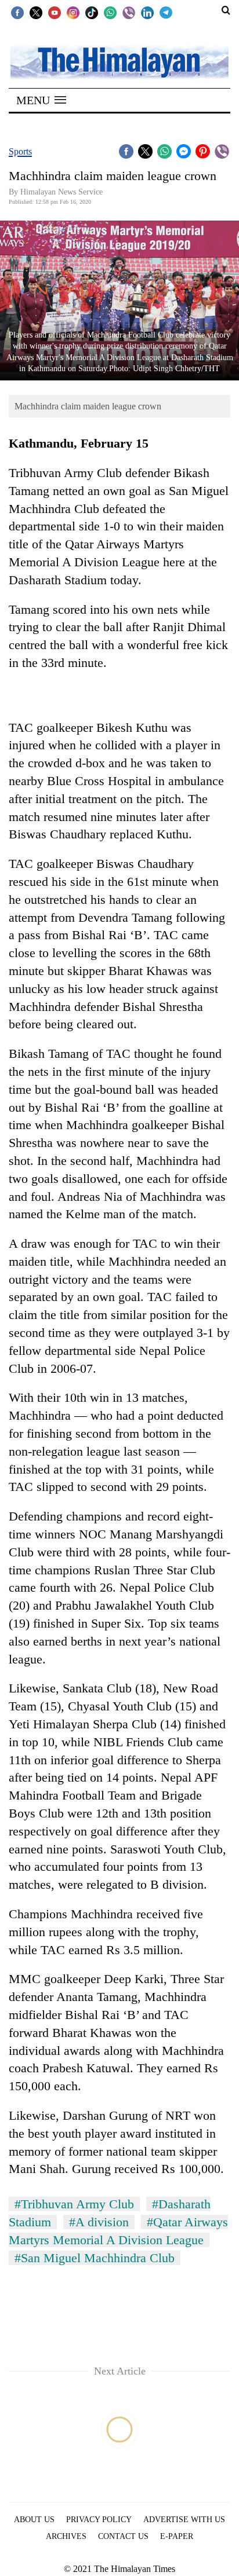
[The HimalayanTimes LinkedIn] (147, 12)
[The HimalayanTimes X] (36, 12)
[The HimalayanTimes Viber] (129, 12)
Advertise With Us (184, 2520)
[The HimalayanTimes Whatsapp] (110, 12)
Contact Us (123, 2536)
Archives (66, 2536)
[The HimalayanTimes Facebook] (17, 12)
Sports (20, 151)
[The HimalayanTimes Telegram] (166, 12)
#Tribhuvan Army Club (74, 2204)
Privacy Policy (99, 2520)
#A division (99, 2222)
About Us (34, 2520)
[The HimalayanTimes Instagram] (73, 12)
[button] (41, 100)
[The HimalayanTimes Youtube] (55, 12)
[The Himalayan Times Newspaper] (119, 62)
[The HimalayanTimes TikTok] (92, 12)
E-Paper (177, 2536)
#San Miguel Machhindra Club (95, 2258)
